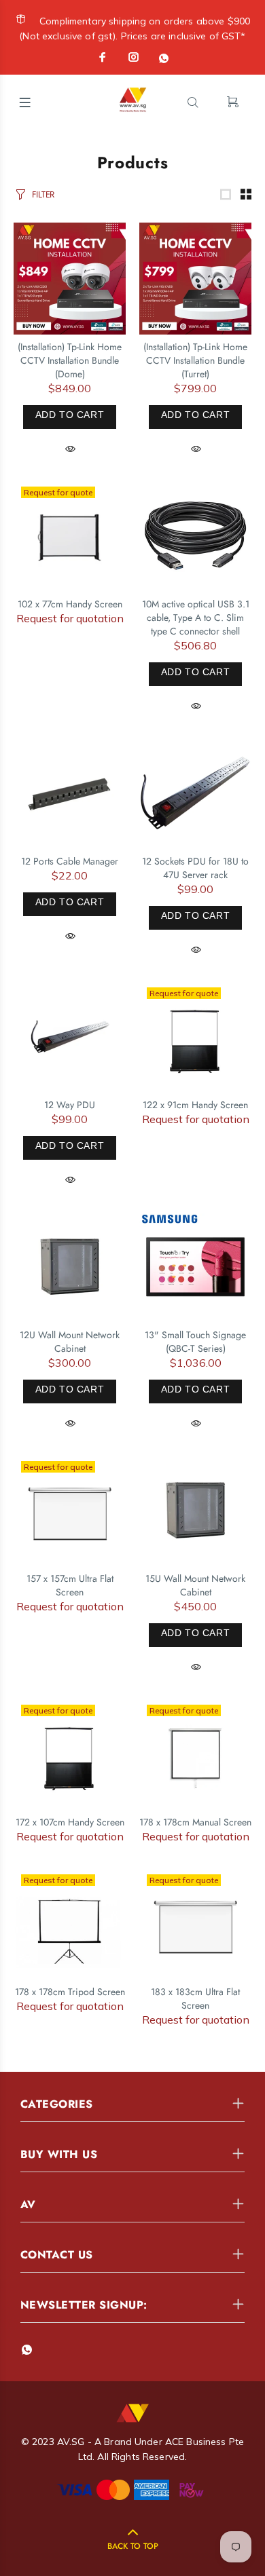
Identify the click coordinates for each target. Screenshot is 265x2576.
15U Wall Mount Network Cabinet (195, 1585)
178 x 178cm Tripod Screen (70, 1992)
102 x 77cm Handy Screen (70, 604)
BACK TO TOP (133, 2546)
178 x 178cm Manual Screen (195, 1822)
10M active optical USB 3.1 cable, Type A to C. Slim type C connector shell (196, 618)
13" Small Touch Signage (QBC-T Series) (195, 1342)
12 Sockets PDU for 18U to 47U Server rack (195, 868)
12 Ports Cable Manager (70, 861)
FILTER (43, 194)
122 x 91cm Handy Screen (195, 1105)
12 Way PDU (70, 1105)
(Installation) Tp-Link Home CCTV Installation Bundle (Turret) (195, 360)
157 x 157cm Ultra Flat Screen (70, 1585)
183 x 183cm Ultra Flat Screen (195, 1999)
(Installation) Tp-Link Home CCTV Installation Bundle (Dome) (70, 360)
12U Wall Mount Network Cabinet (70, 1342)
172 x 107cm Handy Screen (70, 1822)
